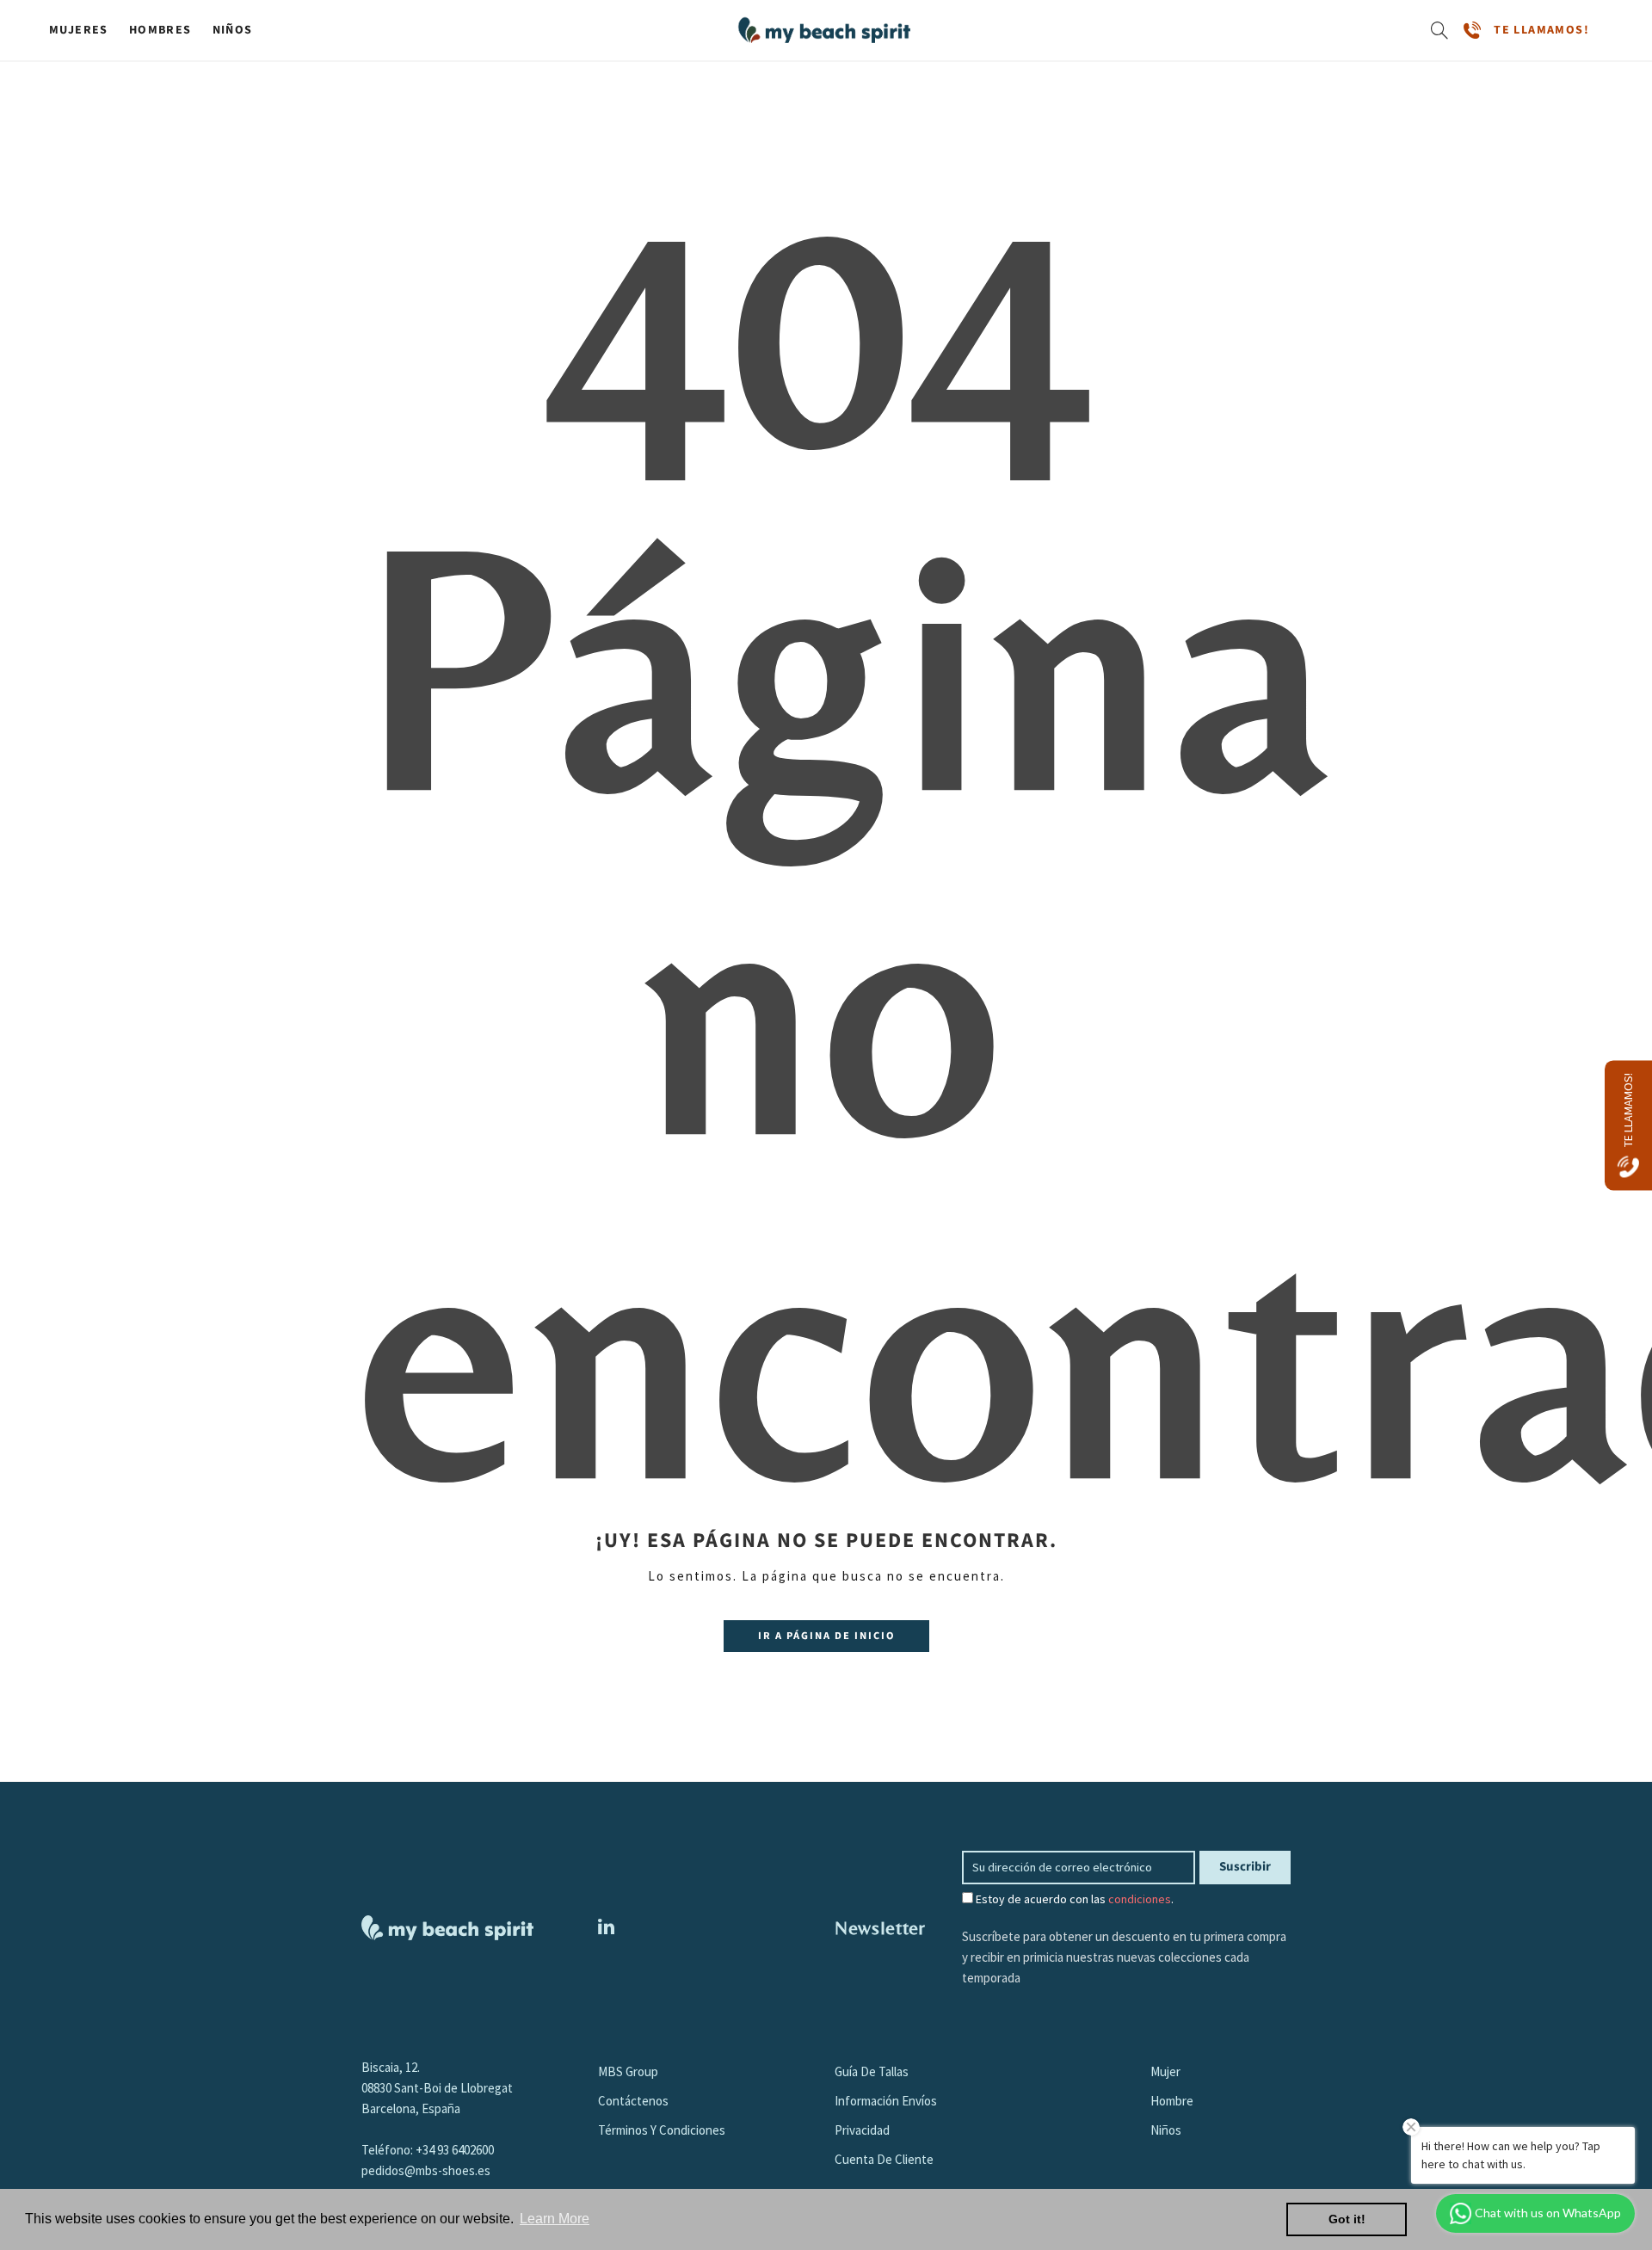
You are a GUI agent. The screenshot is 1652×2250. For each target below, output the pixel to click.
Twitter (606, 1926)
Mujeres (79, 30)
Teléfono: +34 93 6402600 (428, 2150)
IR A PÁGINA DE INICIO (826, 1636)
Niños (233, 30)
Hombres (160, 30)
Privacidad (862, 2130)
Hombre (1172, 2101)
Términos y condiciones (662, 2130)
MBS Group (628, 2071)
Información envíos (886, 2101)
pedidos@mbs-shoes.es (426, 2170)
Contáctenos (633, 2101)
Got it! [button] (1347, 2219)
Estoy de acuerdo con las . (1073, 1899)
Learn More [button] (555, 2219)
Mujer (1165, 2071)
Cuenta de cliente (884, 2159)
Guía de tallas (872, 2071)
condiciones (1140, 1899)
